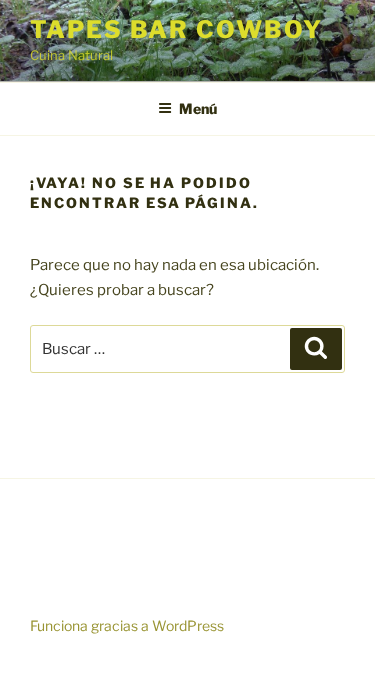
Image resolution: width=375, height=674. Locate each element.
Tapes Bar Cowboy (176, 29)
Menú (198, 108)
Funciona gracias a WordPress (127, 625)
